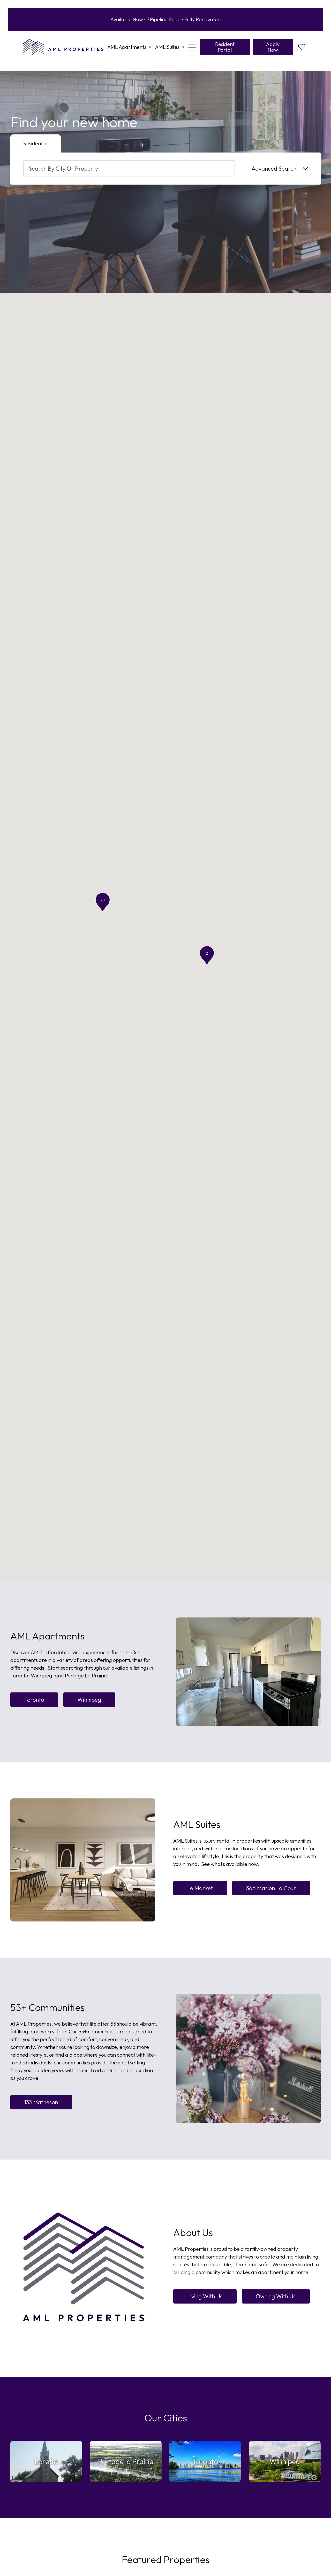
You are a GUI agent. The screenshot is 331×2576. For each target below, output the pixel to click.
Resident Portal (225, 47)
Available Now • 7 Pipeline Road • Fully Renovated (166, 19)
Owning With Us (276, 2296)
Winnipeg (89, 1700)
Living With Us (205, 2296)
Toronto (34, 1700)
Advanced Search (274, 169)
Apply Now (273, 47)
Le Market (200, 1888)
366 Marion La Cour (271, 1888)
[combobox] (129, 169)
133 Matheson (41, 2102)
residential (36, 143)
